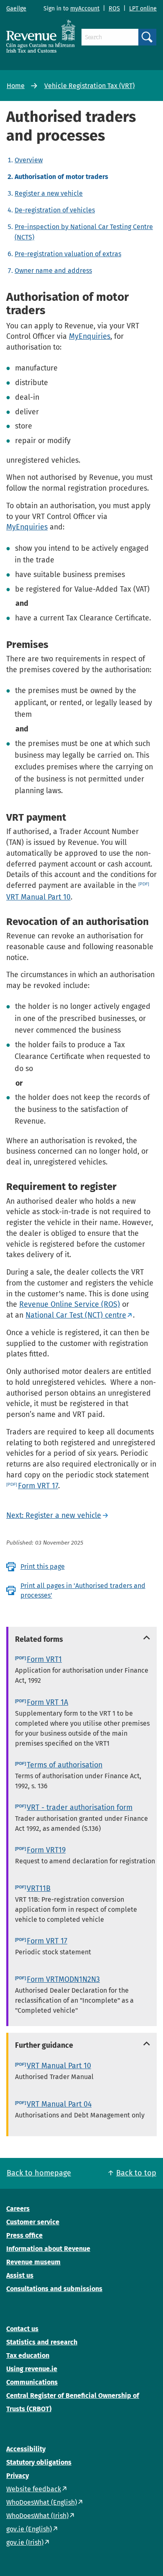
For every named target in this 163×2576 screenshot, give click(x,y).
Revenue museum (33, 2262)
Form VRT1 (44, 1659)
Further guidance (44, 2045)
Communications (32, 2382)
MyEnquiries (90, 336)
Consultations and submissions (54, 2289)
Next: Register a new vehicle (54, 1515)
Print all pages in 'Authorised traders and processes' (83, 1590)
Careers (18, 2209)
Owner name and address (53, 271)
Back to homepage (39, 2173)
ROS (114, 9)
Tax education (28, 2355)
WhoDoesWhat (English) (42, 2502)
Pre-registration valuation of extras (68, 254)
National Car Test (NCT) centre (76, 1315)
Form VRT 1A (47, 1702)
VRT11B (39, 1888)
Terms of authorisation (65, 1765)
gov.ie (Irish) (25, 2542)
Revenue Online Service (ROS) (70, 1304)
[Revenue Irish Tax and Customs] (41, 36)
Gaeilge (16, 9)
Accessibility (26, 2449)
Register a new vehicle (49, 193)
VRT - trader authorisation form (80, 1807)
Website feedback (34, 2489)
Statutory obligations (39, 2462)
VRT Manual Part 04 (59, 2104)
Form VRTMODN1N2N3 (63, 1979)
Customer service (33, 2222)
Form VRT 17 (38, 1486)
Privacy (18, 2476)
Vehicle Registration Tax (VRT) (89, 86)
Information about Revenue (48, 2249)
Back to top (136, 2173)
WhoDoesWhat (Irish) (37, 2516)
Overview (29, 160)
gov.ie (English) (29, 2529)
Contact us (22, 2329)
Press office (24, 2235)
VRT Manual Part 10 (59, 2066)
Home (16, 86)
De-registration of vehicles (55, 210)
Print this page (43, 1567)
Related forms (39, 1639)
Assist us (20, 2275)
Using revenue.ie (32, 2369)
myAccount (85, 9)
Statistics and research (42, 2342)
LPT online (143, 9)
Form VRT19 (46, 1850)
